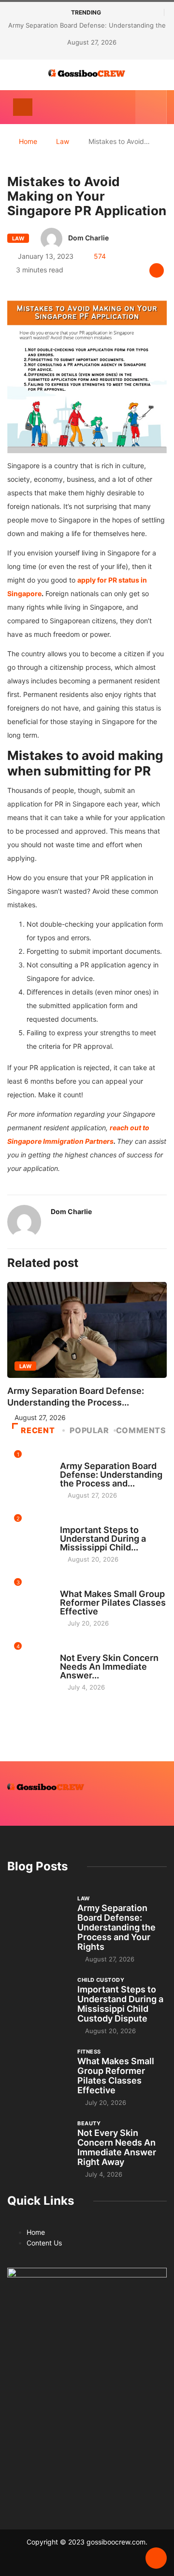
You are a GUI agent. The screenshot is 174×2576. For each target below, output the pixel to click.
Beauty (72, 1649)
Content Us (44, 2243)
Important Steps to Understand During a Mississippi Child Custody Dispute (120, 2004)
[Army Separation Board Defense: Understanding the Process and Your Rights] (37, 1917)
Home (28, 141)
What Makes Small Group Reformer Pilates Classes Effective (113, 1603)
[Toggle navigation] (23, 107)
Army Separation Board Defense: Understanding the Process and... (111, 1475)
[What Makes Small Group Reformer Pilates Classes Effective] (37, 2070)
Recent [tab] (38, 1430)
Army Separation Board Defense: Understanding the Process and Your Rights (116, 1927)
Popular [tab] (89, 1430)
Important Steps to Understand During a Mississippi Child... (103, 1539)
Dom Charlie (88, 238)
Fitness (72, 1585)
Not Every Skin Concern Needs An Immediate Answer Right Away (117, 2147)
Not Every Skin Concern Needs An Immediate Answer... (109, 1667)
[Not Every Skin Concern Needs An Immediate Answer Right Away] (37, 2142)
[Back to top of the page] (156, 2559)
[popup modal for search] (151, 107)
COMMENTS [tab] (141, 1430)
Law (63, 141)
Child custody (83, 1521)
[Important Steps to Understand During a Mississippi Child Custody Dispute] (37, 1998)
